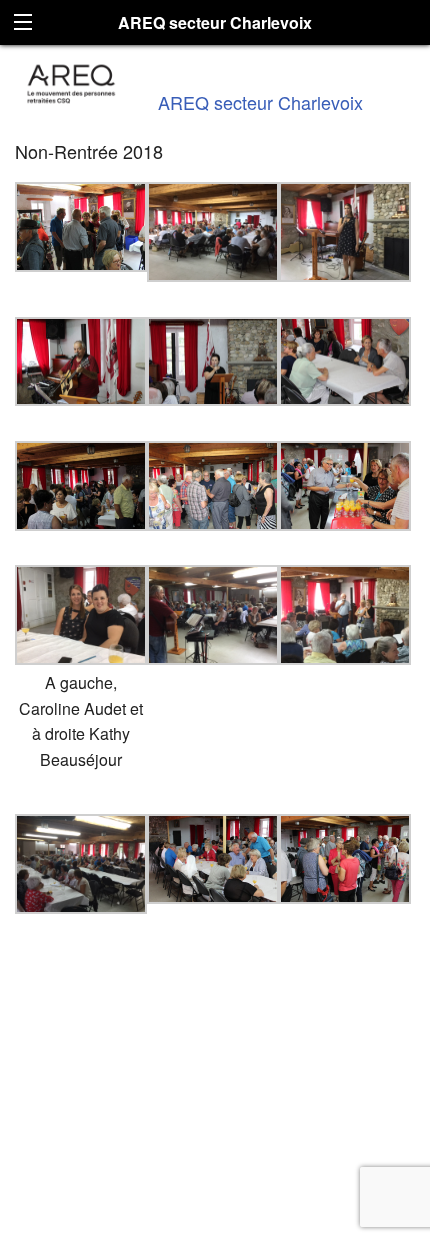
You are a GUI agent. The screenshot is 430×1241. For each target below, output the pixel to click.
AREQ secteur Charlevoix (260, 102)
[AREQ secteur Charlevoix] (71, 81)
